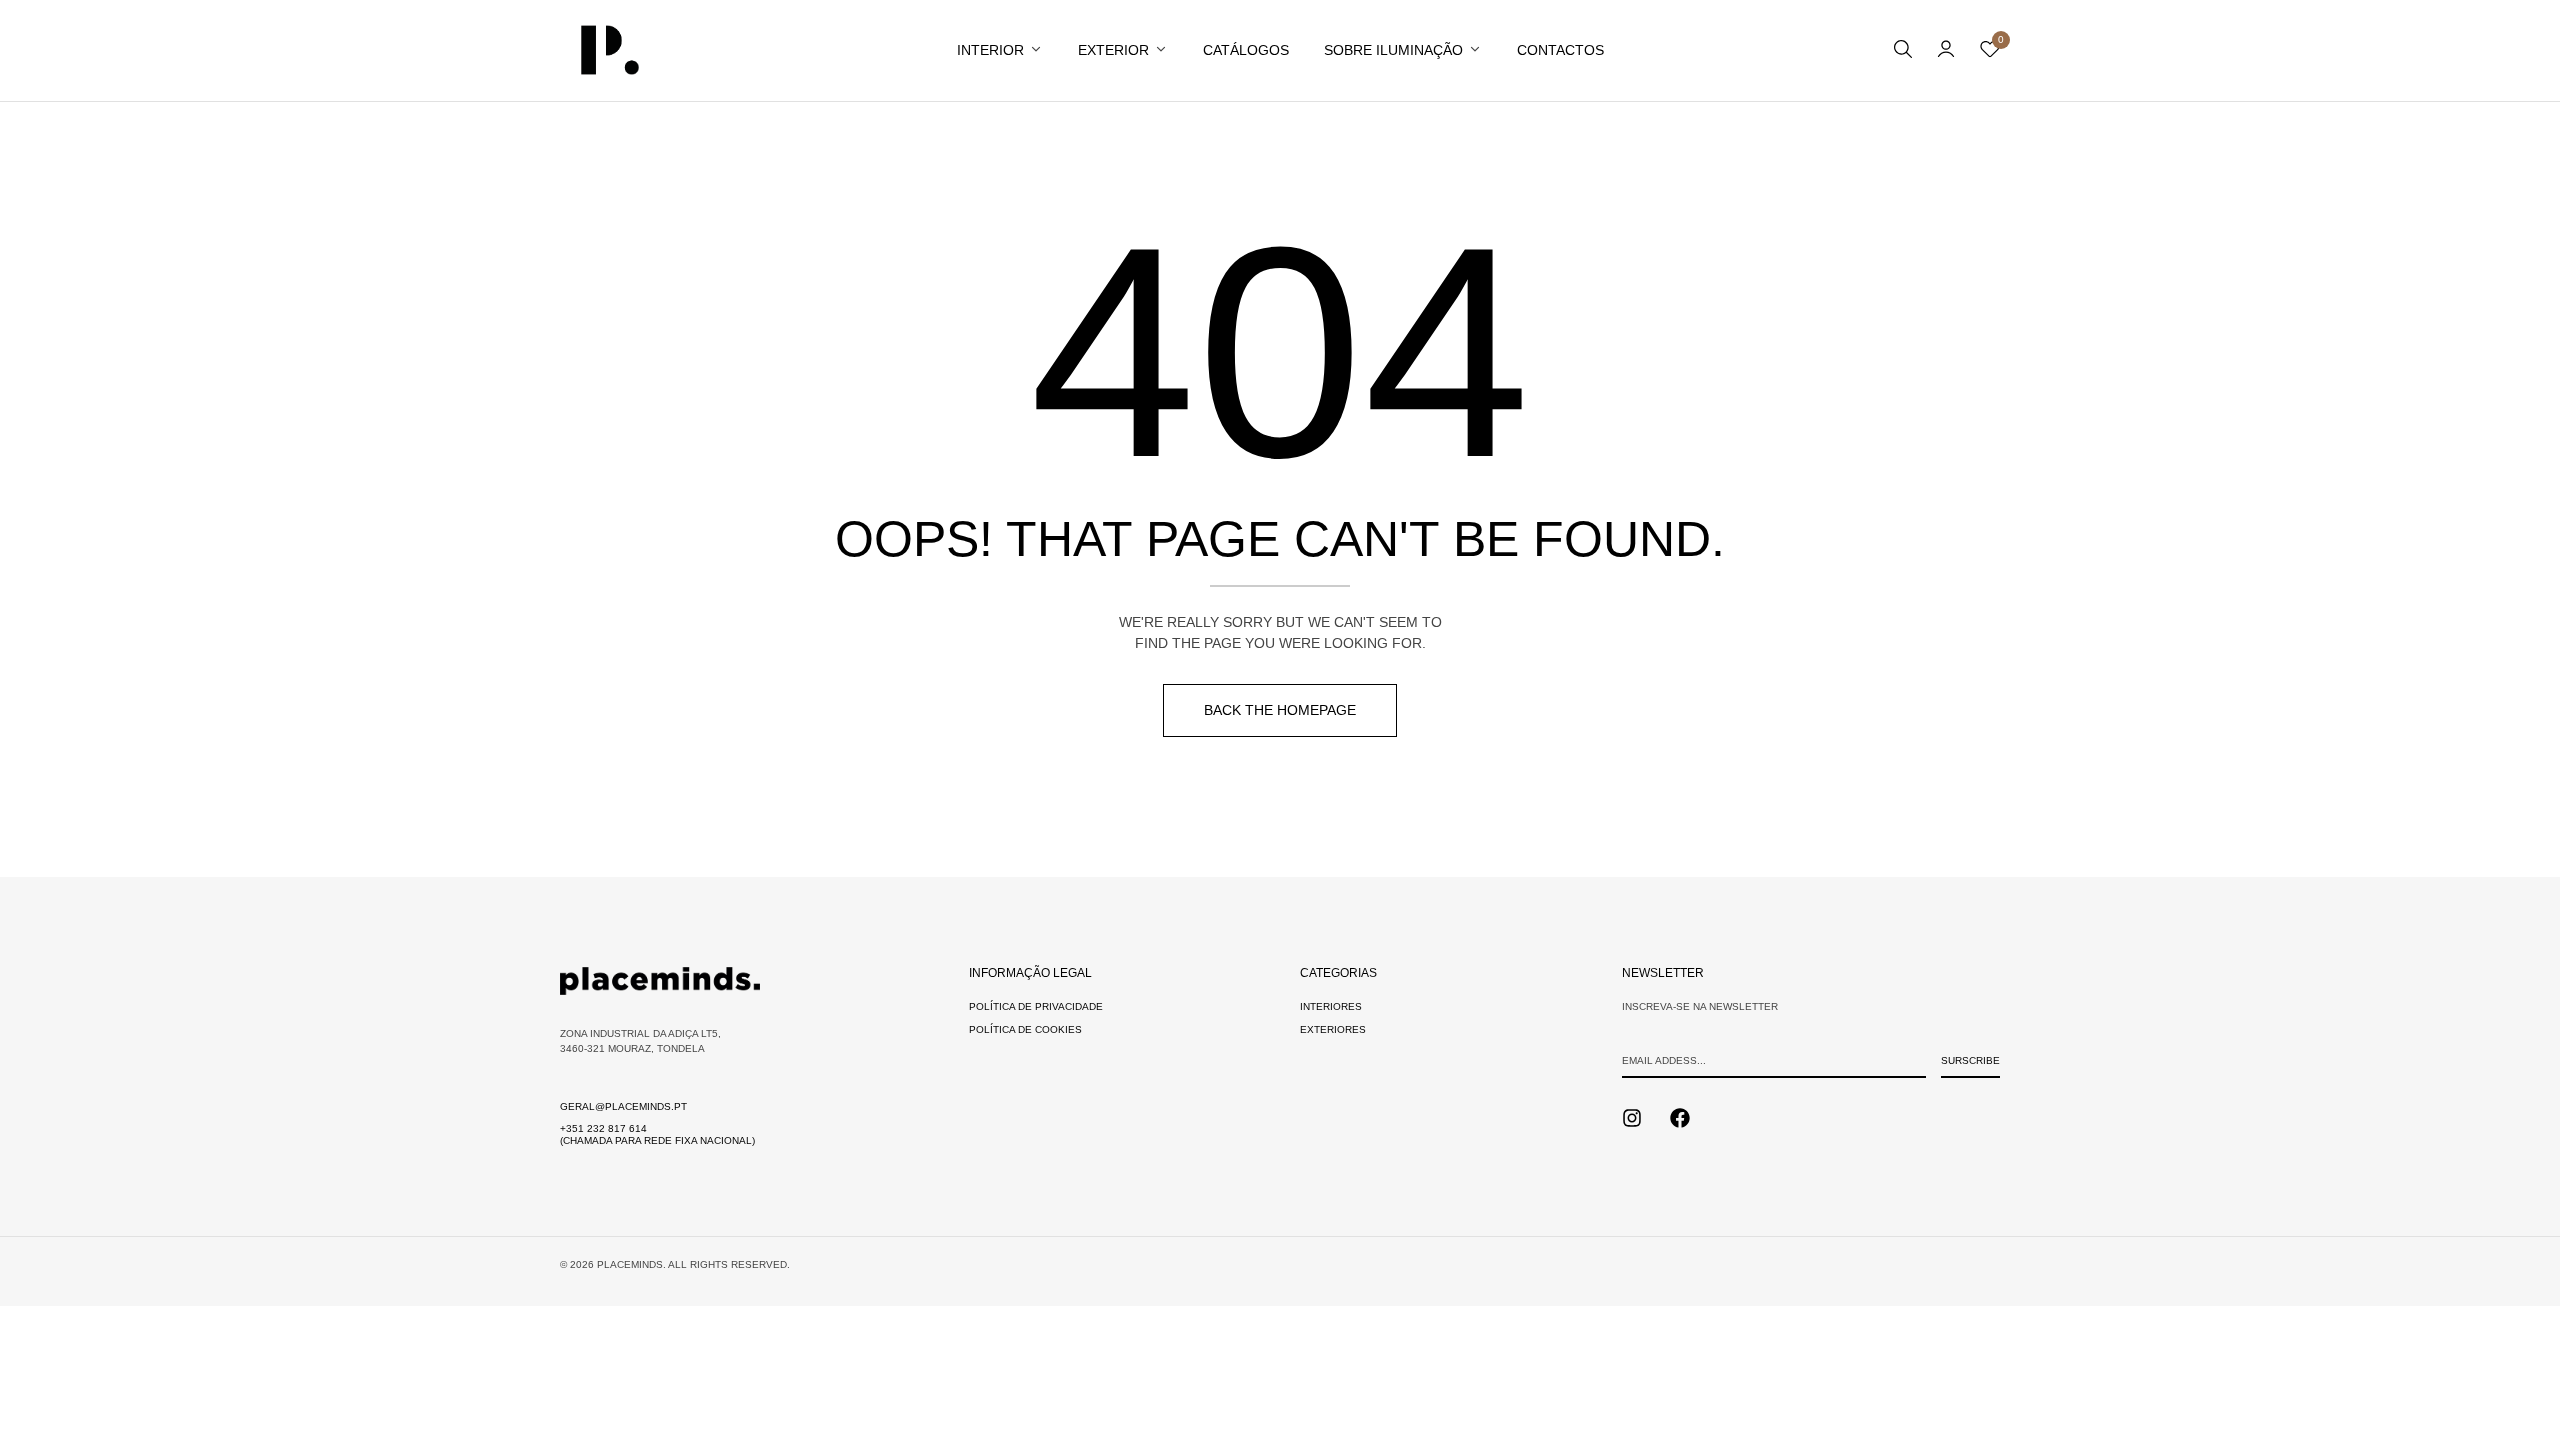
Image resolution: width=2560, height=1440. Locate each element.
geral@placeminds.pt (623, 1106)
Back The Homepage (1280, 710)
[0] (1990, 53)
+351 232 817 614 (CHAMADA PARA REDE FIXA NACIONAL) (657, 1134)
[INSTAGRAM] (1632, 1118)
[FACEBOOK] (1680, 1118)
